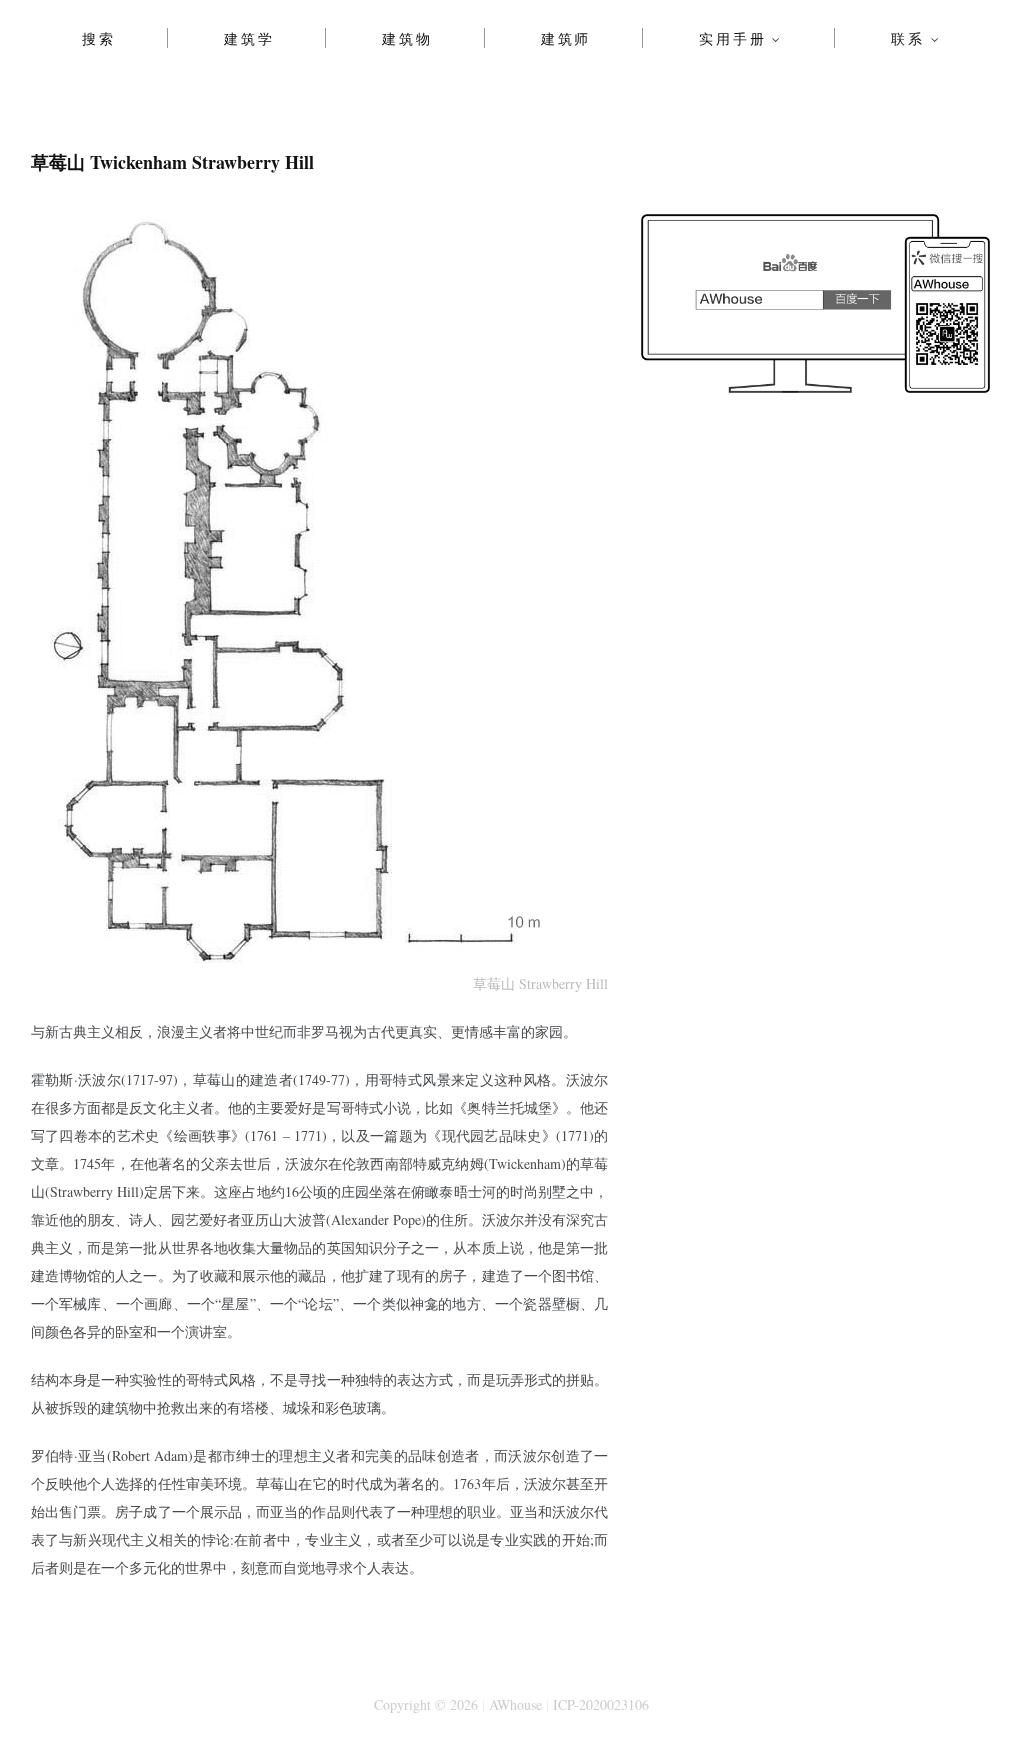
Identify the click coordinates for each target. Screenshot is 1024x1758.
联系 (908, 38)
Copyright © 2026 (426, 1704)
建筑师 (566, 38)
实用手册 (732, 38)
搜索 (99, 38)
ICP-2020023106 (601, 1704)
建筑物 (407, 38)
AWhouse (515, 1704)
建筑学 (249, 38)
